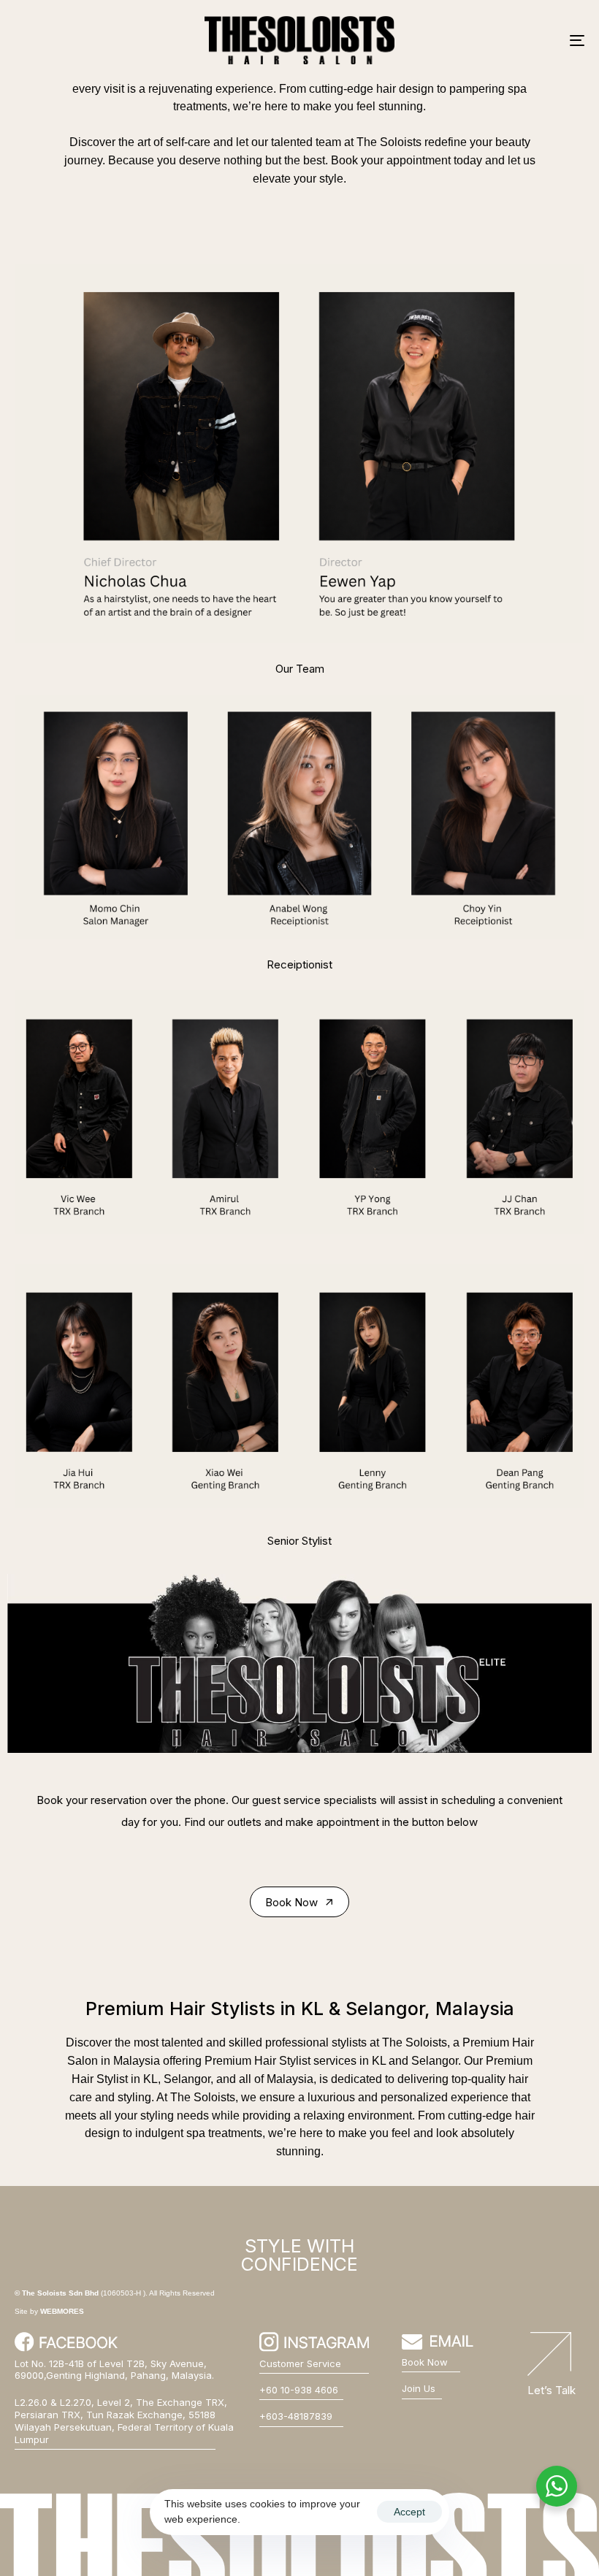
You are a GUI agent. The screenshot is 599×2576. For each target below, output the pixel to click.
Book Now (425, 2362)
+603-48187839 (296, 2416)
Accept (409, 2512)
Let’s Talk (552, 2390)
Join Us (419, 2388)
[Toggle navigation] (489, 40)
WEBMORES (62, 2311)
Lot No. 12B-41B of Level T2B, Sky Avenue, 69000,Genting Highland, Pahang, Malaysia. (114, 2370)
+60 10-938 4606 (299, 2390)
